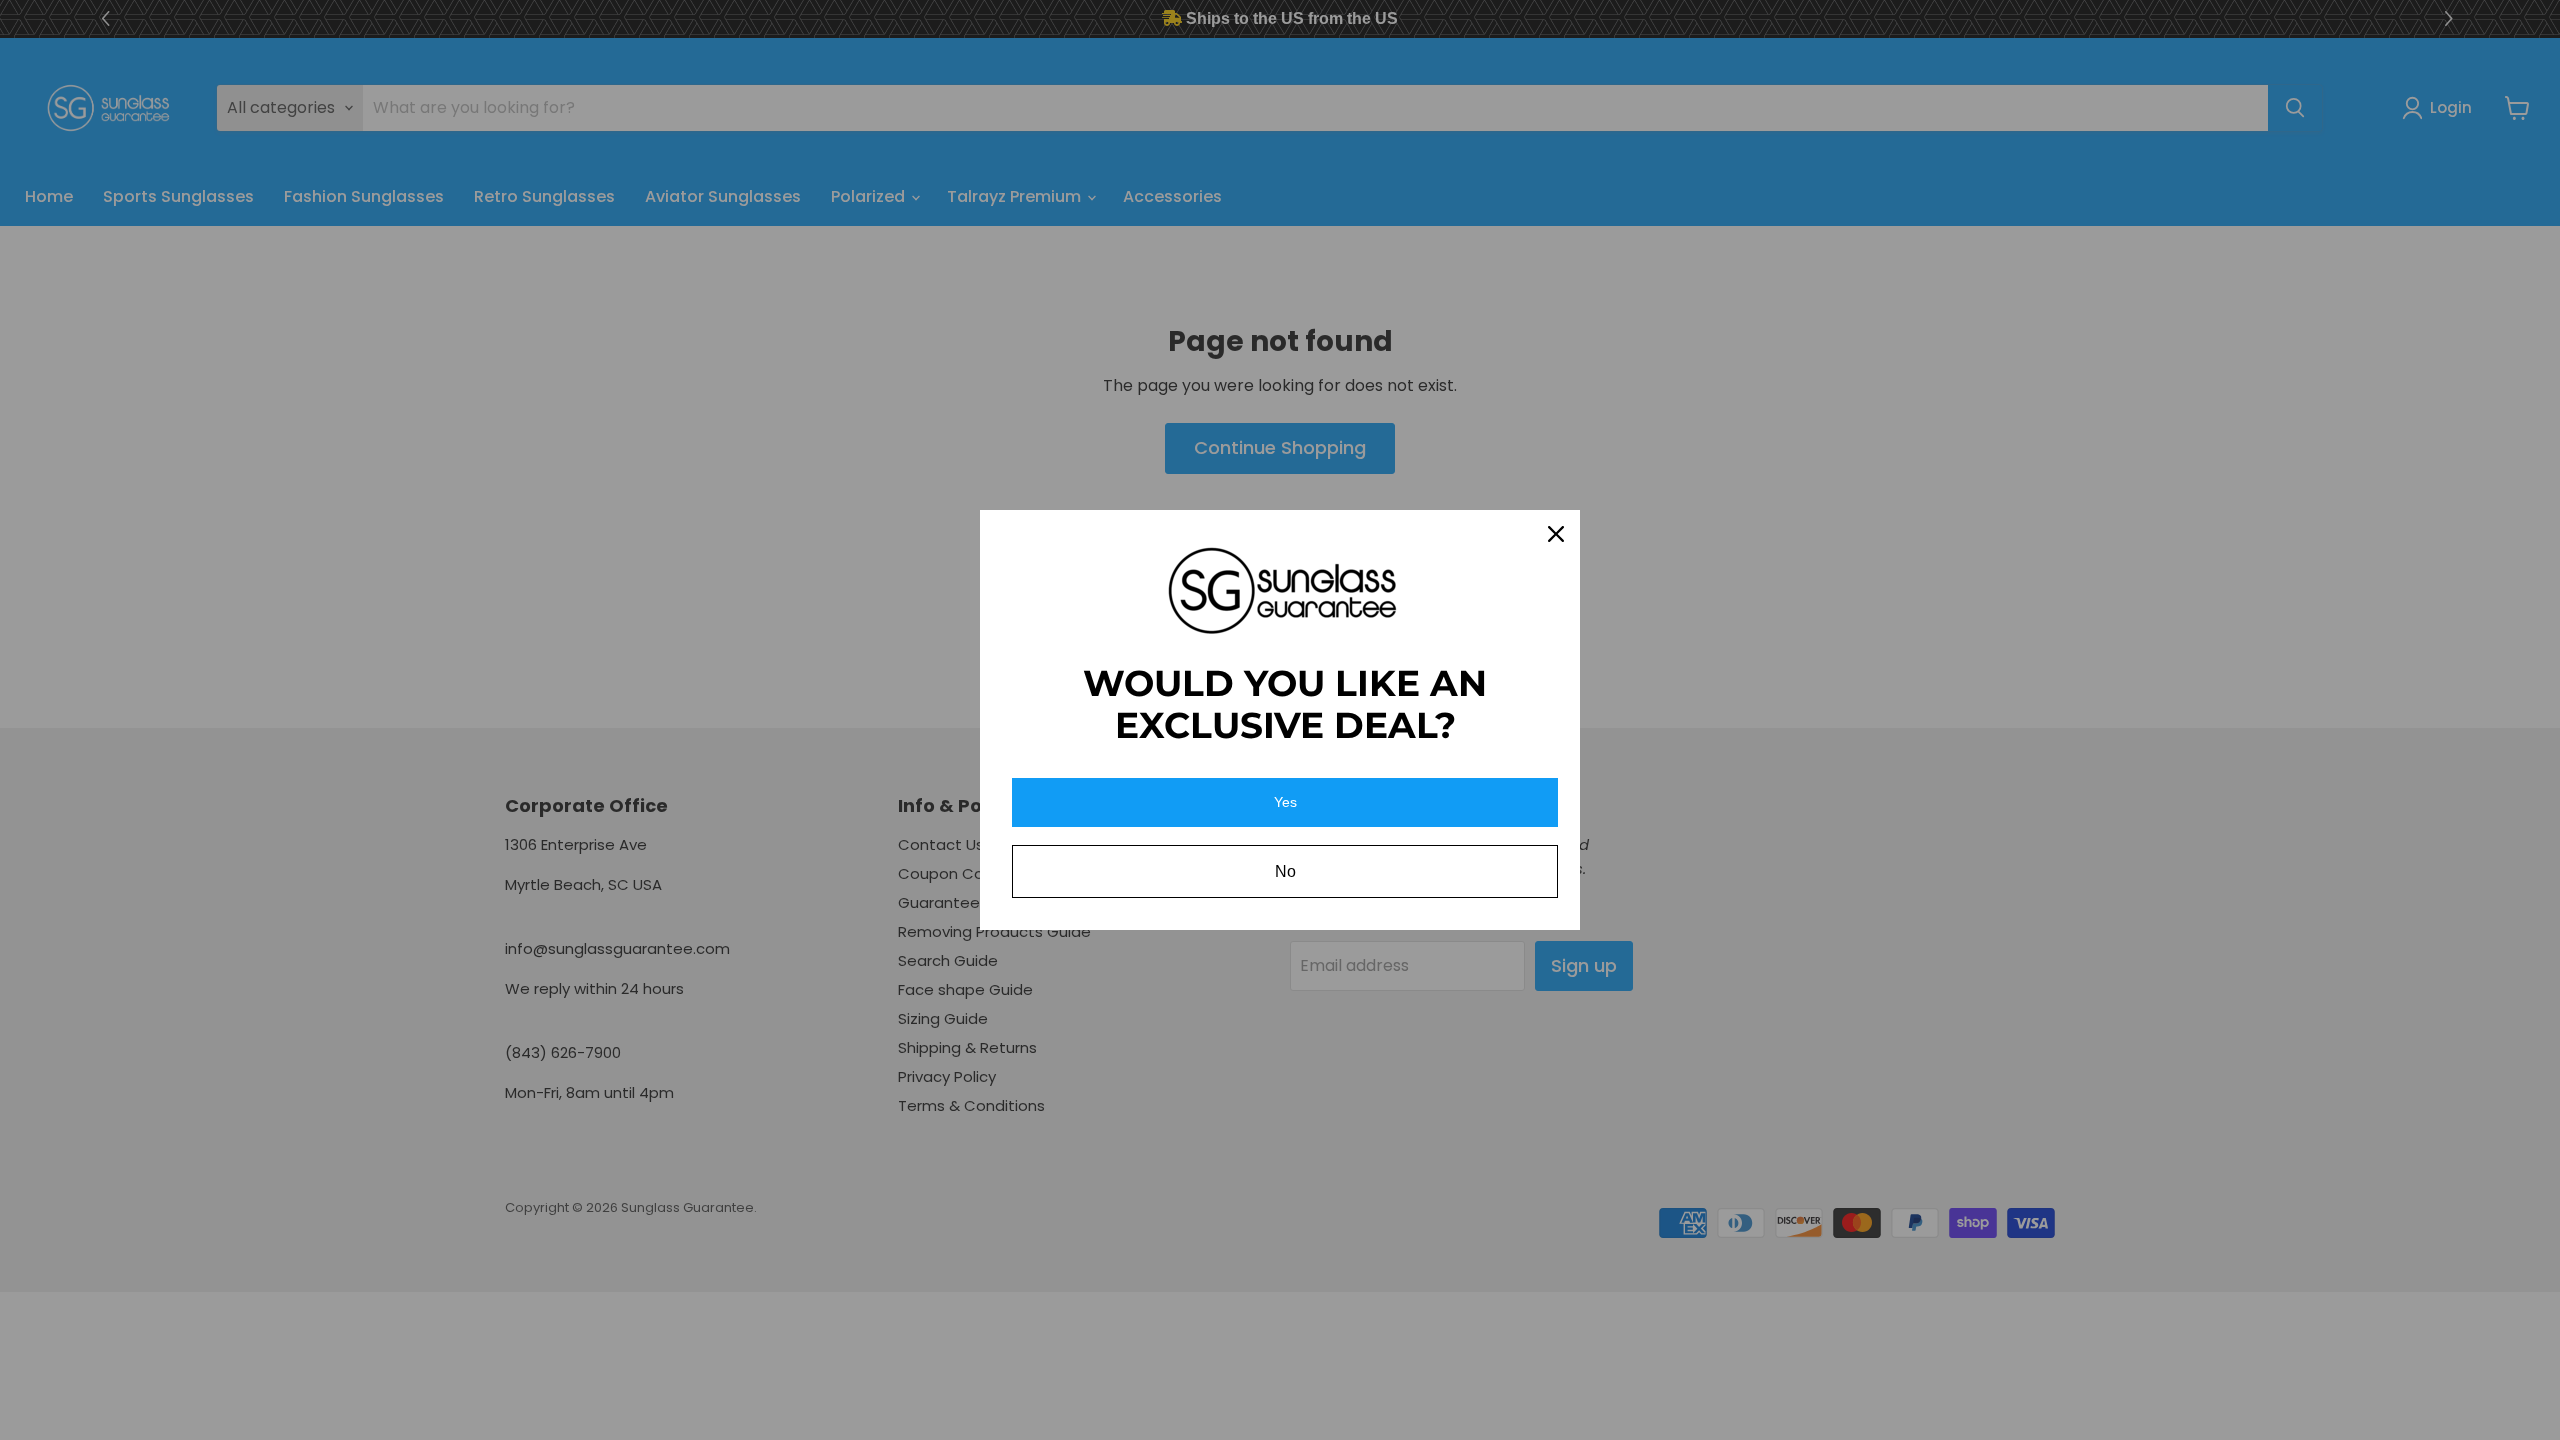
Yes (1285, 802)
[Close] (1556, 534)
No (1285, 871)
